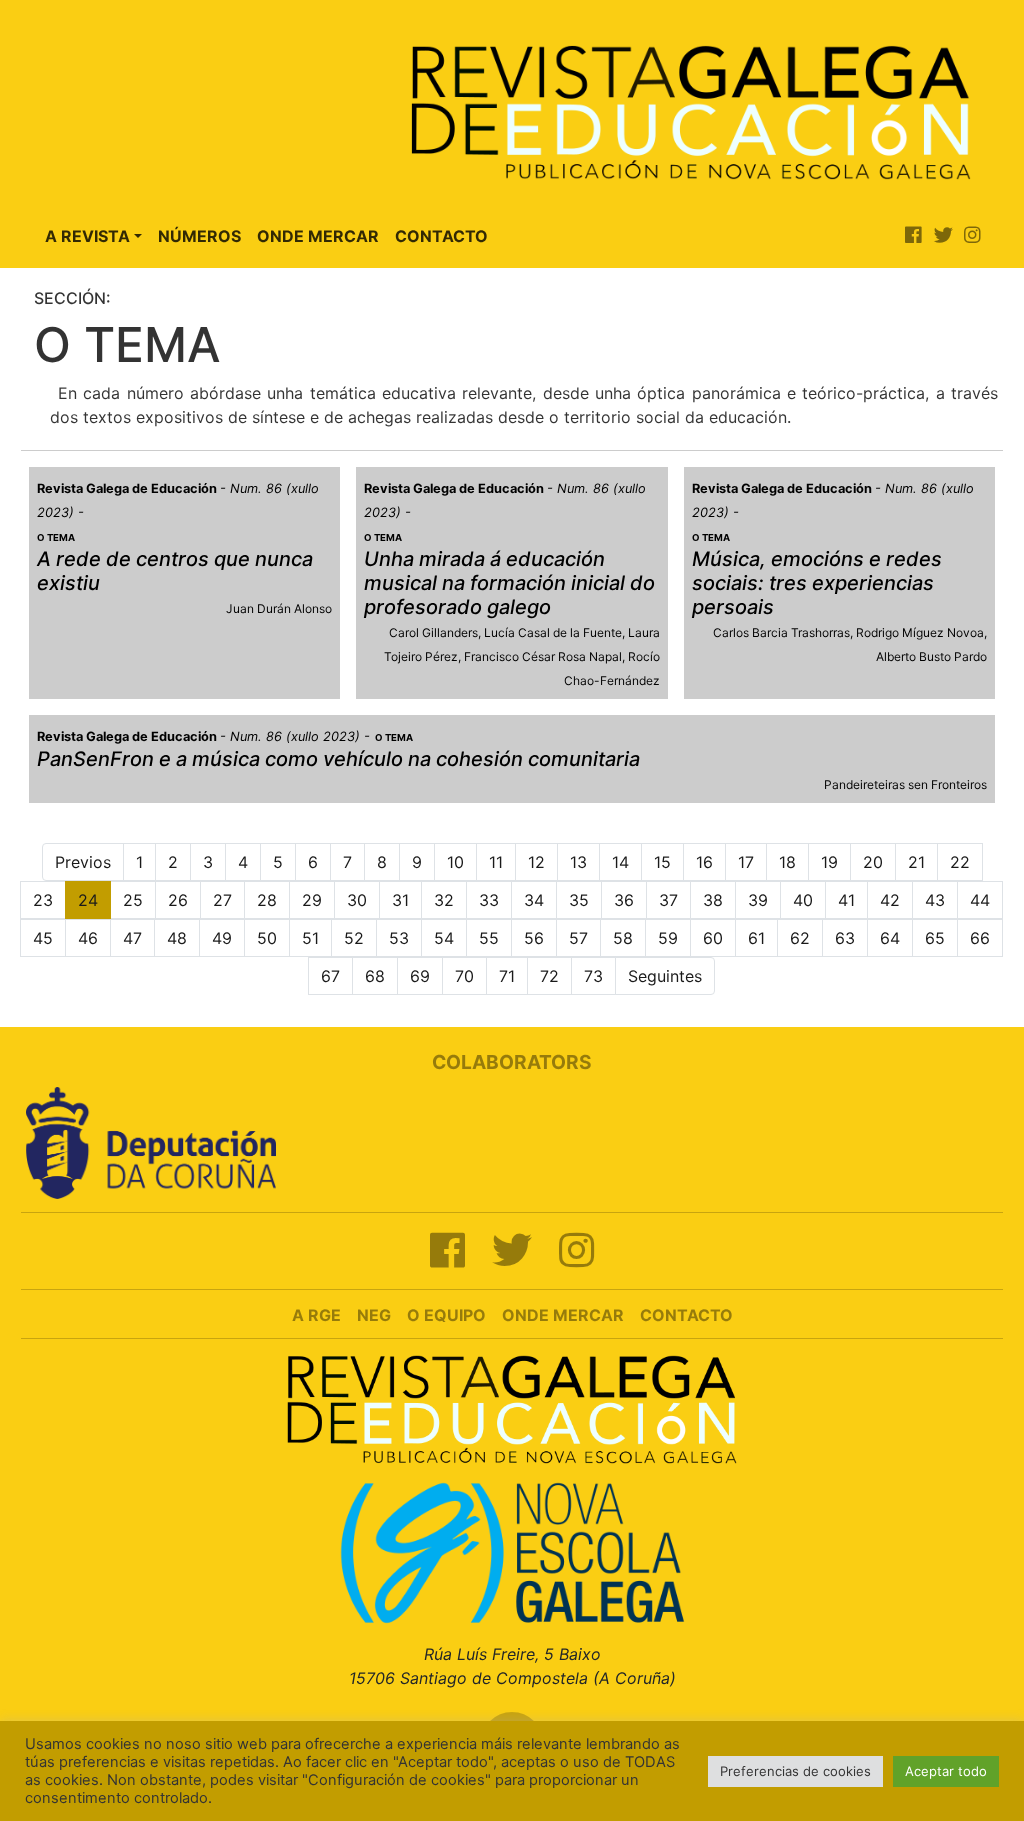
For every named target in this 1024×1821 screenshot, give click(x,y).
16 (704, 862)
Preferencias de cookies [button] (795, 1771)
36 (624, 900)
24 (88, 900)
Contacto (441, 236)
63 (845, 938)
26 (178, 900)
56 (534, 938)
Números (199, 236)
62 (800, 938)
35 (579, 900)
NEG (374, 1315)
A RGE (316, 1315)
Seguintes (665, 976)
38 (713, 900)
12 (536, 862)
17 (746, 862)
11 (496, 862)
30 (357, 900)
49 (222, 938)
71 (507, 976)
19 (829, 862)
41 (846, 900)
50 (267, 938)
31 (400, 900)
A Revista (87, 236)
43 (935, 900)
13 (578, 862)
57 (578, 938)
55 (489, 938)
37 (668, 900)
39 (758, 900)
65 (935, 938)
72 (549, 976)
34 (534, 900)
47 (132, 938)
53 (399, 938)
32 (444, 900)
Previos (83, 862)
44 (980, 900)
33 (489, 900)
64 (890, 938)
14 (620, 862)
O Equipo (446, 1315)
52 (354, 938)
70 (464, 976)
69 (420, 976)
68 (375, 976)
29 (312, 900)
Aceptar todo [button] (946, 1771)
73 (593, 976)
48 (177, 938)
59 (668, 938)
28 (267, 900)
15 (662, 862)
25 (133, 900)
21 (916, 862)
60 (713, 938)
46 (88, 938)
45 (43, 938)
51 (310, 938)
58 (623, 938)
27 (222, 900)
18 (787, 862)
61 (756, 938)
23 (43, 900)
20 (873, 862)
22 (960, 862)
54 (444, 938)
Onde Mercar (318, 236)
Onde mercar (563, 1315)
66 (980, 938)
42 (890, 900)
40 (803, 900)
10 (455, 862)
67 (330, 976)
